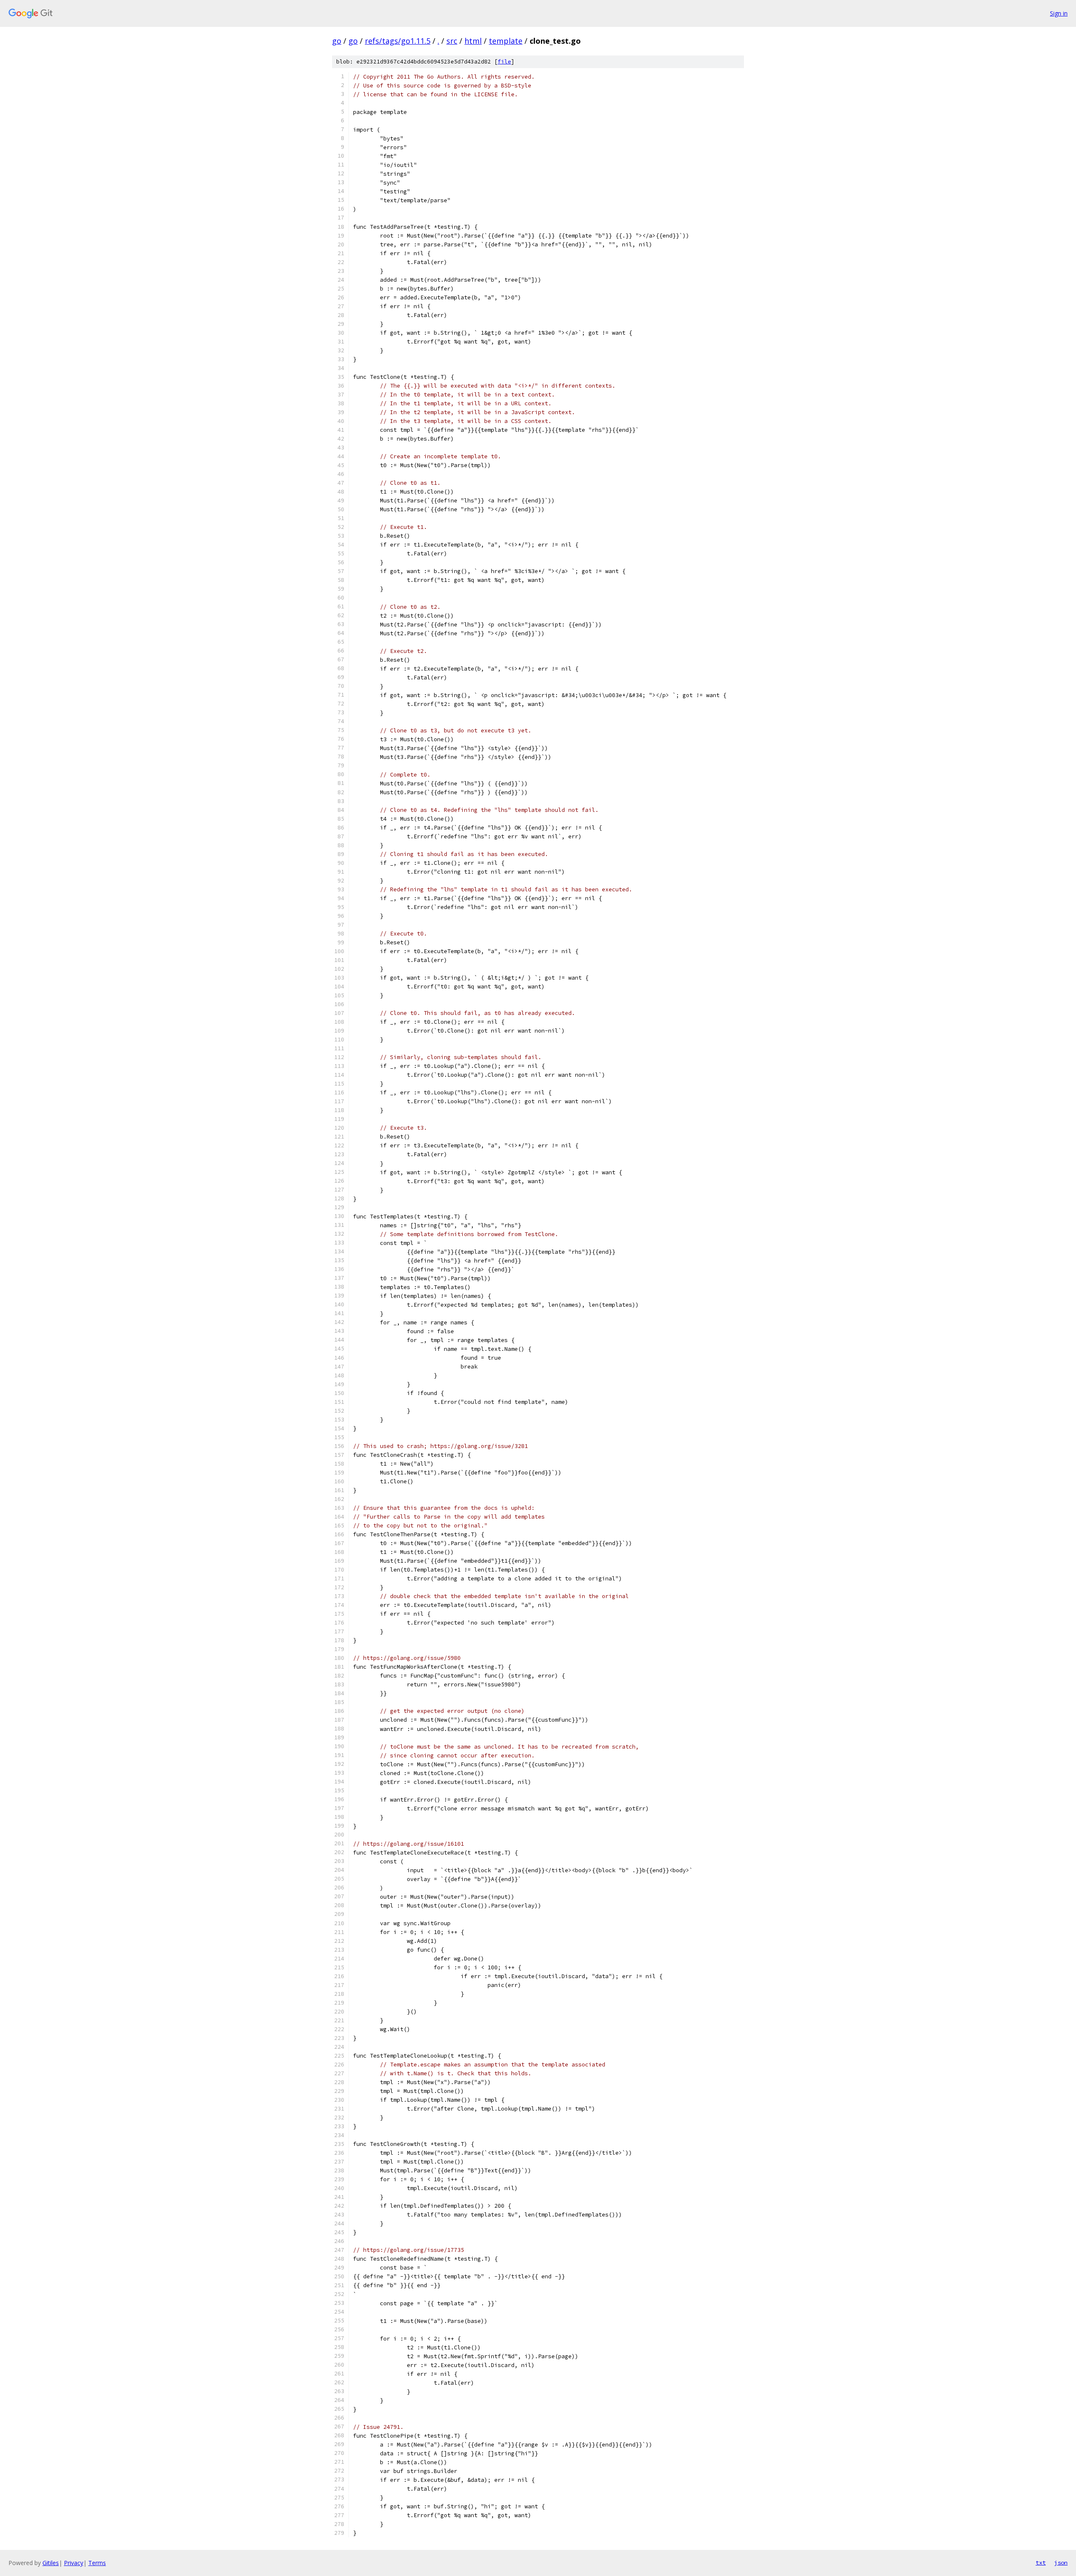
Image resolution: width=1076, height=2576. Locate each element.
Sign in (1059, 13)
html (473, 41)
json (1061, 2563)
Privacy (74, 2563)
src (452, 41)
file (504, 62)
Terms (97, 2563)
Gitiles (51, 2563)
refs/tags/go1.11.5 (398, 41)
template (506, 41)
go (337, 41)
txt (1041, 2563)
